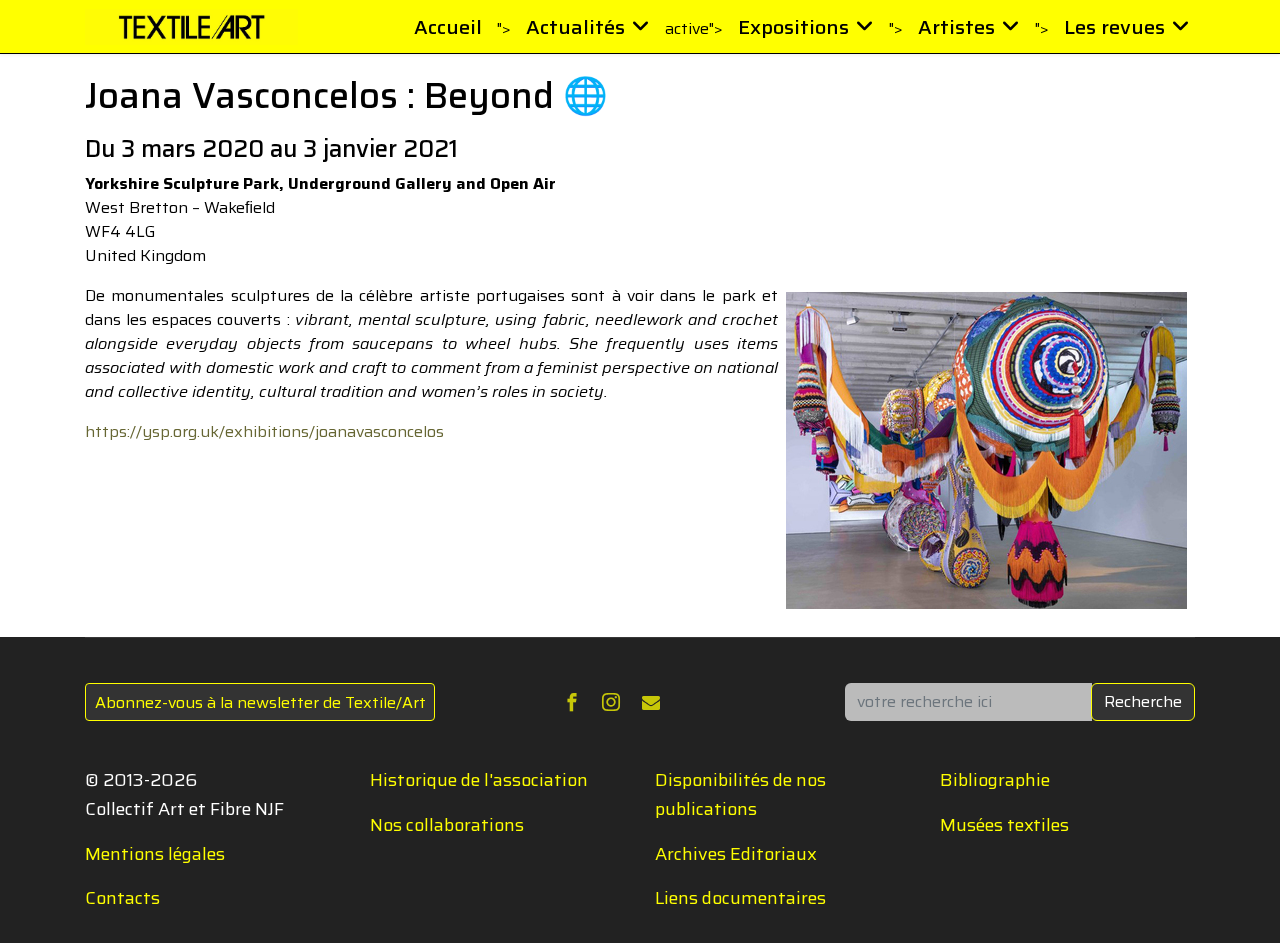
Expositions (793, 27)
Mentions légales (155, 854)
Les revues (1114, 27)
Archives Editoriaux (736, 854)
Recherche (1143, 701)
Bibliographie (995, 780)
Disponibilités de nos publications (740, 794)
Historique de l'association (479, 780)
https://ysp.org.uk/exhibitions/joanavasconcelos (264, 431)
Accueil (448, 27)
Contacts (122, 898)
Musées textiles (1004, 825)
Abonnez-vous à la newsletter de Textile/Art (260, 702)
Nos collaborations (447, 825)
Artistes (956, 27)
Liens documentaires (740, 898)
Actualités (575, 27)
